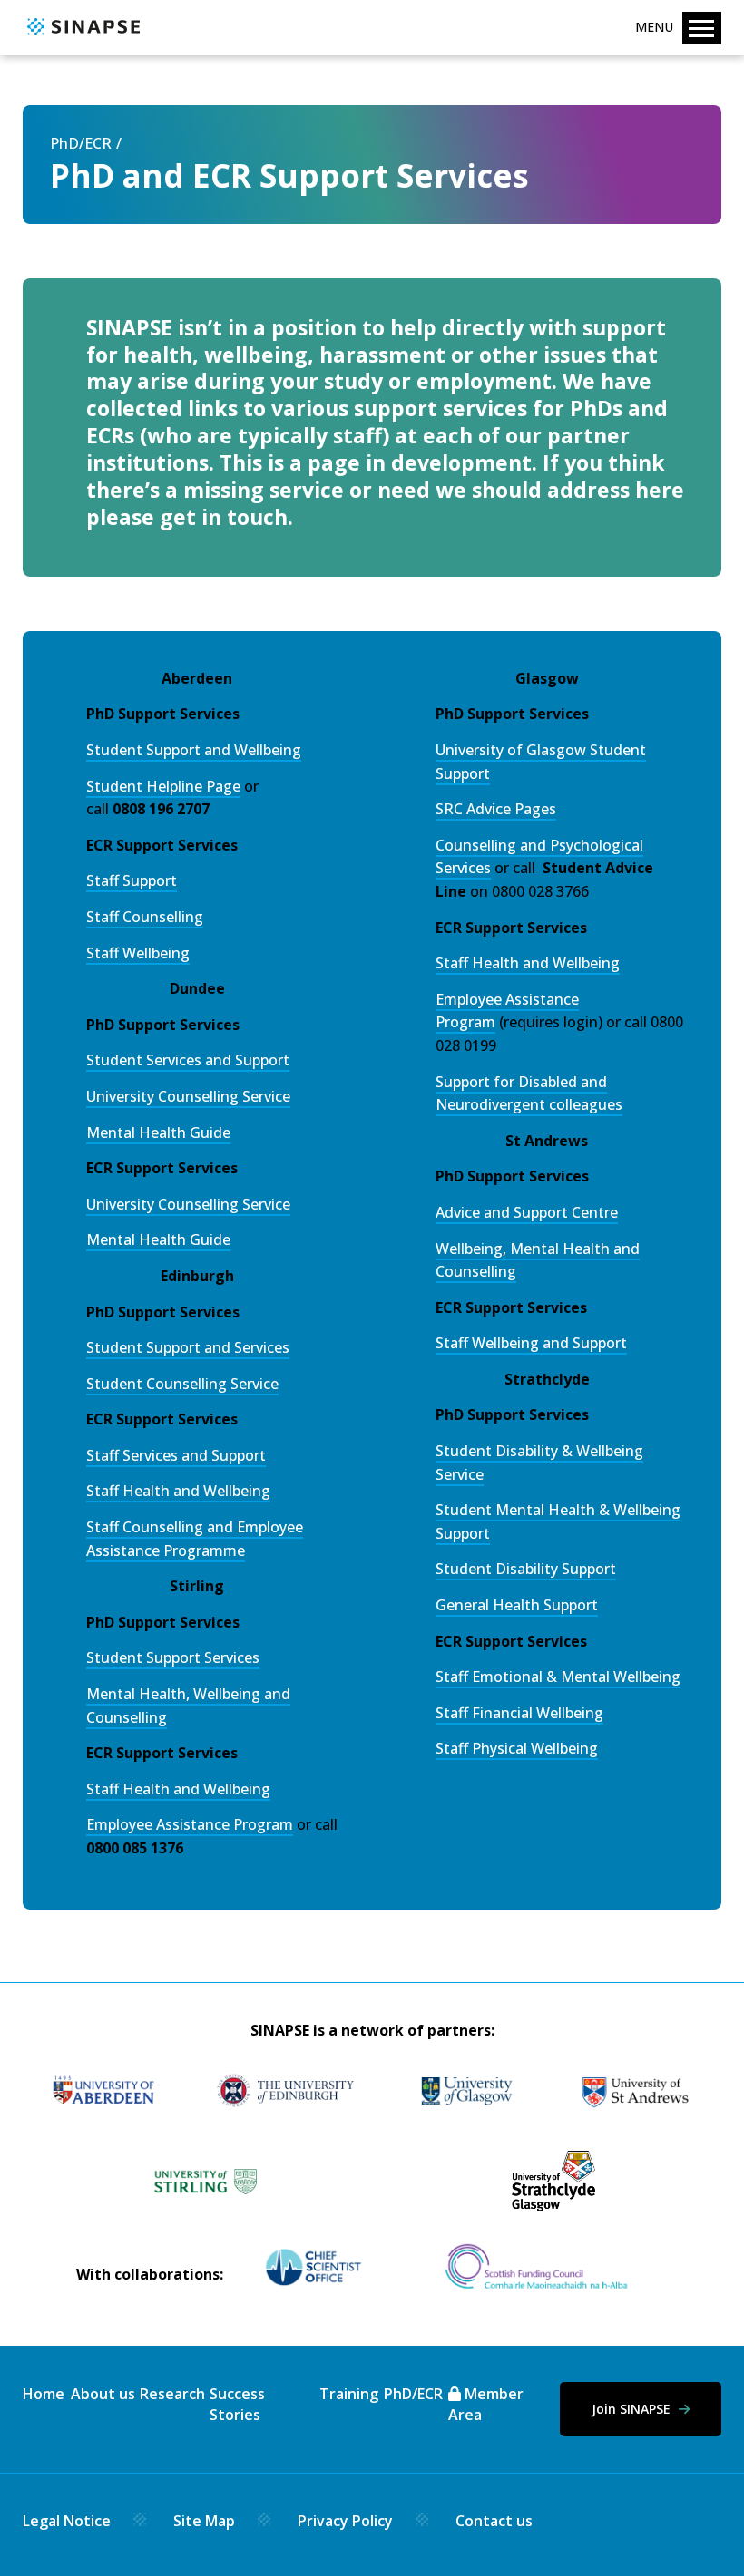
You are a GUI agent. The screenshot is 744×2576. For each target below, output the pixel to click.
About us (103, 2394)
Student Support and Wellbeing (194, 750)
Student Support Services (173, 1657)
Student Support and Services (188, 1347)
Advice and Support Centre (527, 1212)
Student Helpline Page (163, 786)
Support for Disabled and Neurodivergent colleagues (529, 1094)
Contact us (494, 2521)
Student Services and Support (188, 1060)
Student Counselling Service (182, 1384)
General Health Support (517, 1605)
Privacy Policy (345, 2521)
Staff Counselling (145, 917)
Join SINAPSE (633, 2409)
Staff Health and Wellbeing (178, 1491)
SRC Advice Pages (496, 809)
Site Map (204, 2521)
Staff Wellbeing (138, 953)
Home (44, 2394)
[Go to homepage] (81, 36)
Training (349, 2394)
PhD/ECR (81, 143)
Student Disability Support (526, 1569)
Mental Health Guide (158, 1132)
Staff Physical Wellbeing (517, 1748)
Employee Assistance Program (190, 1824)
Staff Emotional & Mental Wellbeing (558, 1677)
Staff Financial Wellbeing (519, 1713)
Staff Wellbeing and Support (531, 1343)
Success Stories (237, 2404)
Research (172, 2394)
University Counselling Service (188, 1096)
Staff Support (132, 880)
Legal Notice (67, 2521)
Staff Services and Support (176, 1455)
